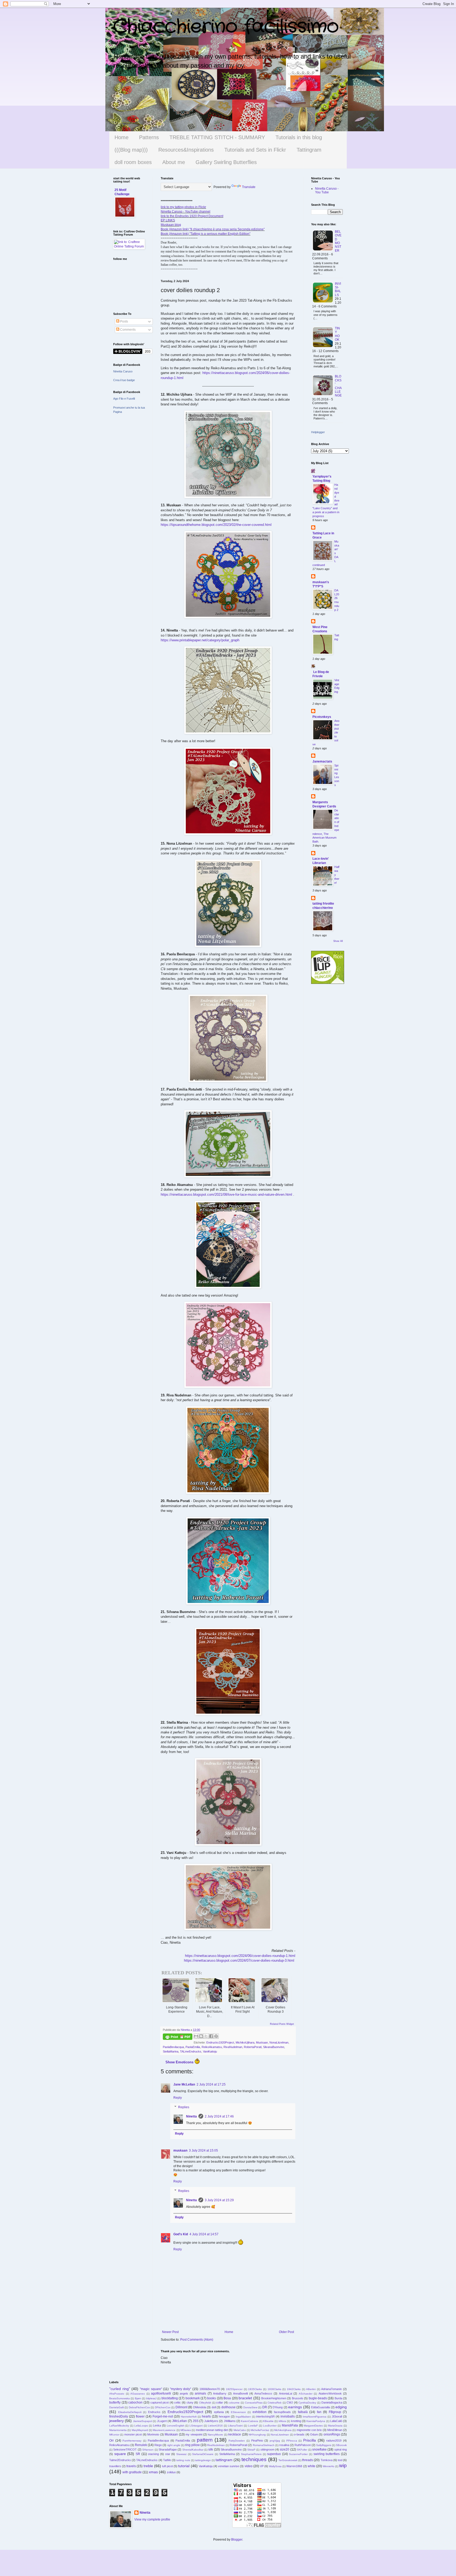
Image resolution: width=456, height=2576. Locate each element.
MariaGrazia (335, 2426)
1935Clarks (255, 2389)
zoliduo (171, 2472)
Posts (124, 321)
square (120, 2454)
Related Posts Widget (282, 2024)
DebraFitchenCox (139, 2407)
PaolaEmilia (193, 2047)
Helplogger (318, 432)
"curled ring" (120, 2389)
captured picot (160, 2402)
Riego (158, 2445)
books (212, 2398)
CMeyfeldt (205, 2403)
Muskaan (262, 2042)
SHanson (148, 2450)
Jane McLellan (184, 2084)
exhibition (260, 2412)
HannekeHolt (189, 2417)
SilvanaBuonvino (274, 2047)
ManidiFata (290, 2425)
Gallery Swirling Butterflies (226, 162)
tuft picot (167, 2466)
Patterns (149, 137)
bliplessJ (151, 2398)
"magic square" (151, 2389)
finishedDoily (119, 2416)
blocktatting (170, 2398)
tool (340, 2460)
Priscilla (310, 2440)
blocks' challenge (338, 386)
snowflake (319, 2449)
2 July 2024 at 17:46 (219, 2116)
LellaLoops (141, 2426)
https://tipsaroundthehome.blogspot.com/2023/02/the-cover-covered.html (216, 525)
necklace (234, 2434)
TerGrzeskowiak (288, 2460)
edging (341, 2407)
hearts (206, 2416)
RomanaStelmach (264, 2445)
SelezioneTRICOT (125, 2449)
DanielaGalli (117, 2407)
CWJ (290, 2402)
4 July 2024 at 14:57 (204, 2234)
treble (148, 2466)
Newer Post (170, 2332)
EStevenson (238, 2412)
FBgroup (335, 2412)
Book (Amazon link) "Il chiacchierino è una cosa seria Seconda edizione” (213, 229)
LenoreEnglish (176, 2426)
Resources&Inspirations (186, 150)
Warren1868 (294, 2466)
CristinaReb (275, 2403)
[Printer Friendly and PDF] (178, 2037)
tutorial (184, 2466)
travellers (115, 2466)
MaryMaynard (140, 2430)
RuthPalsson (303, 2445)
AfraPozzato (117, 2394)
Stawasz (181, 2454)
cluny (190, 2402)
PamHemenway (132, 2441)
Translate (249, 187)
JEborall (337, 2416)
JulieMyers (211, 2421)
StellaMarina (171, 2051)
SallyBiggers (324, 2445)
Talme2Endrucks (120, 2460)
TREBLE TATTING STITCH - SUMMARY (217, 137)
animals (200, 2393)
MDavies (186, 2430)
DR (265, 2407)
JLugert (162, 2421)
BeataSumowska (120, 2398)
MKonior (114, 2435)
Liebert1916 (215, 2426)
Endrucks (154, 2412)
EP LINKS (168, 220)
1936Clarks (274, 2389)
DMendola (200, 2407)
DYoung (278, 2407)
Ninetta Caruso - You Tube (327, 190)
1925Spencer (234, 2389)
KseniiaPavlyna (316, 2421)
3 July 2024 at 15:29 (219, 2200)
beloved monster (338, 241)
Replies (184, 2107)
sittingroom (267, 2449)
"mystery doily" (181, 2389)
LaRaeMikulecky (119, 2426)
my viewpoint (194, 2434)
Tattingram (309, 150)
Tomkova (327, 2460)
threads (308, 2460)
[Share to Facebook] (211, 2036)
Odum (314, 2434)
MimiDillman (335, 2430)
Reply (178, 2098)
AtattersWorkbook (330, 2393)
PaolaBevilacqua (173, 2047)
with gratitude (132, 2472)
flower (140, 2416)
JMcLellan (179, 2421)
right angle (174, 2445)
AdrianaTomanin (331, 2389)
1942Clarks (294, 2389)
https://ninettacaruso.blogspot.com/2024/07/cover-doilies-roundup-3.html (239, 1960)
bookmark (193, 2398)
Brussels (298, 2398)
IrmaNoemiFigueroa (315, 2417)
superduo (274, 2454)
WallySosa (275, 2466)
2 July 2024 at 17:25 (211, 2084)
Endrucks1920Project (220, 2042)
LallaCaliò (336, 2421)
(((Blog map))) (131, 150)
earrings (295, 2407)
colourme (234, 2403)
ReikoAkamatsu (212, 2047)
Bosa (227, 2398)
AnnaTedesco (263, 2393)
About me (174, 162)
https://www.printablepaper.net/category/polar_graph (200, 640)
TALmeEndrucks (191, 2051)
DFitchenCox (163, 2407)
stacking (153, 2454)
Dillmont (181, 2407)
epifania (219, 2412)
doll (214, 2407)
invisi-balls (338, 289)
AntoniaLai (286, 2393)
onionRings (332, 2434)
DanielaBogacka (332, 2402)
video (249, 2466)
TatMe (167, 2460)
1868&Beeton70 (210, 2389)
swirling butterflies (327, 2454)
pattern (205, 2440)
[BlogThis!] (201, 2036)
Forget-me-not (163, 2416)
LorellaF (253, 2426)
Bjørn (138, 2398)
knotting (296, 2421)
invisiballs (288, 2416)
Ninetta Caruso (123, 371)
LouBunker (270, 2426)
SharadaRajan (168, 2449)
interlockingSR (265, 2416)
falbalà (303, 2412)
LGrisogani (196, 2426)
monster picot (133, 2434)
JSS (196, 2421)
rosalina (284, 2445)
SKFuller (302, 2450)
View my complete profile (152, 2519)
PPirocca (292, 2441)
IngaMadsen (243, 2417)
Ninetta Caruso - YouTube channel (186, 212)
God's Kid (181, 2234)
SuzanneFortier (298, 2454)
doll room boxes (133, 162)
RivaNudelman (233, 2047)
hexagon (224, 2416)
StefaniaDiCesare (203, 2454)
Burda (338, 2398)
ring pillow (192, 2445)
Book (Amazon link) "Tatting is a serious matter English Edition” (206, 234)
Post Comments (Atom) (197, 2340)
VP (262, 2466)
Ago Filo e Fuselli (124, 399)
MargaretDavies (313, 2426)
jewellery (117, 2421)
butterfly (115, 2402)
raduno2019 (334, 2441)
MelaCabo (240, 2430)
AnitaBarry (220, 2393)
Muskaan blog (171, 225)
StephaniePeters (251, 2454)
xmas (153, 2472)
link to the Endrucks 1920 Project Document (192, 216)
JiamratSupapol (142, 2421)
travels (131, 2466)
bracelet (245, 2398)
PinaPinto (257, 2441)
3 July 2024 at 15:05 (203, 2150)
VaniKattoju (210, 2051)
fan (319, 2412)
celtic (177, 2402)
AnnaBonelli (240, 2393)
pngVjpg (275, 2441)
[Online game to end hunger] (328, 983)
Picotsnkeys (322, 717)
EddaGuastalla (320, 2407)
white (312, 2466)
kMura (282, 2421)
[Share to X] (206, 2036)
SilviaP (251, 2450)
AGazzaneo (138, 2394)
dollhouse (229, 2407)
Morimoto (153, 2434)
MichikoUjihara (245, 2042)
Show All (338, 941)
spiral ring (341, 2449)
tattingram (224, 2460)
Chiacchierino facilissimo (226, 27)
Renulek (141, 2445)
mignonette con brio (309, 2430)
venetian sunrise (229, 2466)
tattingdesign (203, 2460)
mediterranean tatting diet (212, 2430)
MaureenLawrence (164, 2430)
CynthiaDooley (307, 2403)
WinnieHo (329, 2466)
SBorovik (341, 2445)
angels (184, 2393)
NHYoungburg (257, 2435)
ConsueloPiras (254, 2403)
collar (220, 2402)
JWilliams (230, 2421)
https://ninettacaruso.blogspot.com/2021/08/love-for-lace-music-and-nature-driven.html (226, 1195)
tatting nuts (183, 2460)
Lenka (157, 2425)
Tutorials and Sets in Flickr (255, 150)
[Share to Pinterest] (216, 2036)
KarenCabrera (250, 2421)
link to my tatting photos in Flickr (183, 207)
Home (122, 137)
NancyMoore (215, 2435)
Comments (127, 330)
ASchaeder (306, 2394)
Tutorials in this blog (299, 137)
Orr (111, 2441)
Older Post (286, 2332)
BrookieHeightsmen (274, 2398)
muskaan (180, 2150)
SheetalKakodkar (193, 2450)
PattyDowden (237, 2441)
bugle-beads (318, 2398)
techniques (254, 2459)
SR (138, 2454)
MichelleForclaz (260, 2430)
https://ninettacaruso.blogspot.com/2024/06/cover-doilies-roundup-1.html (240, 1956)
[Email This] (196, 2036)
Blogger (237, 2540)
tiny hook (337, 334)
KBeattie (268, 2421)
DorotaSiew (250, 2407)
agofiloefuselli (161, 2393)
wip (343, 2465)
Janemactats (322, 761)
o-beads (299, 2434)
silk (211, 2449)
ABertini (311, 2389)
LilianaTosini (235, 2426)
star (168, 2454)
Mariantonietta (118, 2430)
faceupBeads (282, 2412)
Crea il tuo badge (124, 380)
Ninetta (191, 2116)
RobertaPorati (253, 2047)
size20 (284, 2449)
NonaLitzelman (279, 2042)
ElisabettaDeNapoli (130, 2412)
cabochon (135, 2402)
